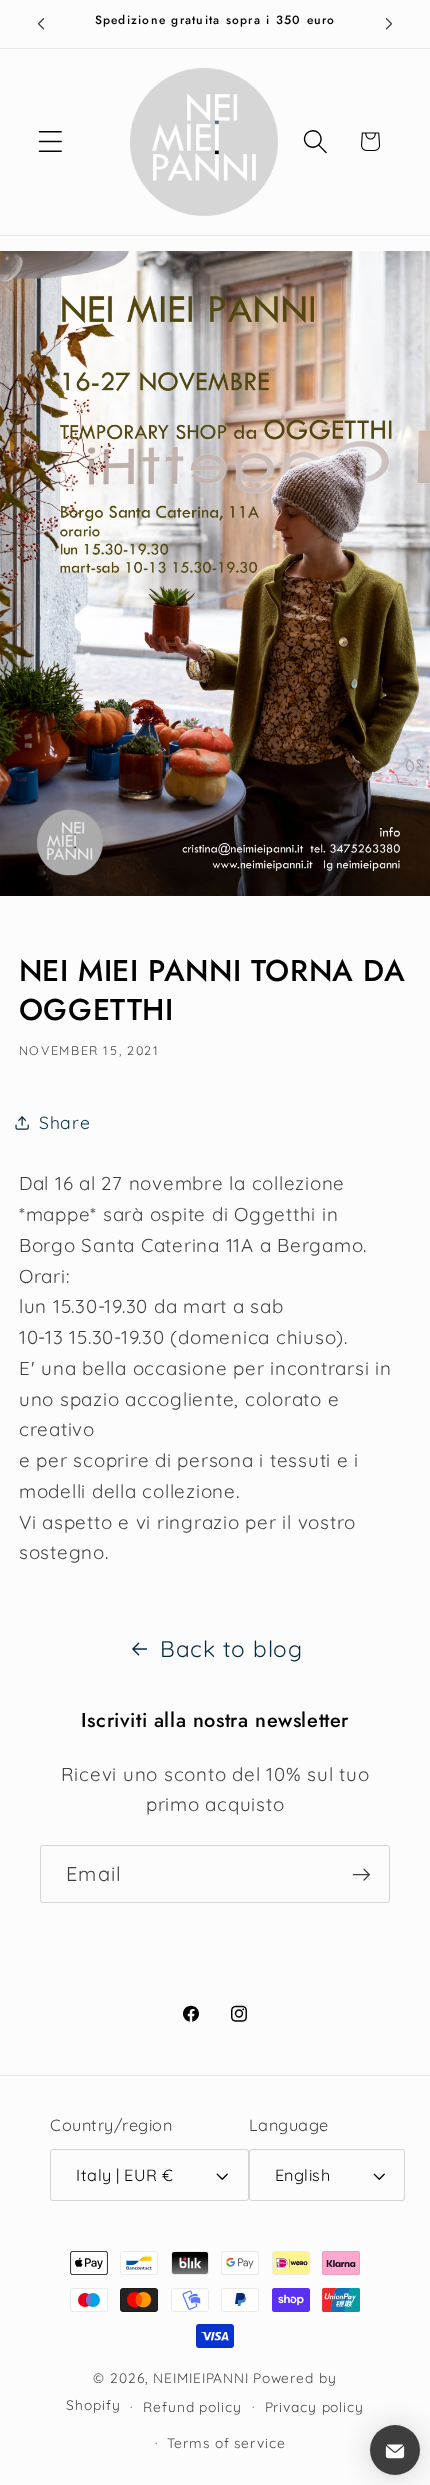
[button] (50, 141)
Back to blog (231, 1648)
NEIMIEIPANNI (201, 2377)
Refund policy (192, 2406)
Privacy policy (314, 2406)
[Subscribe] (361, 1874)
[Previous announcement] (41, 24)
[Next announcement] (389, 24)
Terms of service (226, 2442)
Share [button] (65, 1122)
